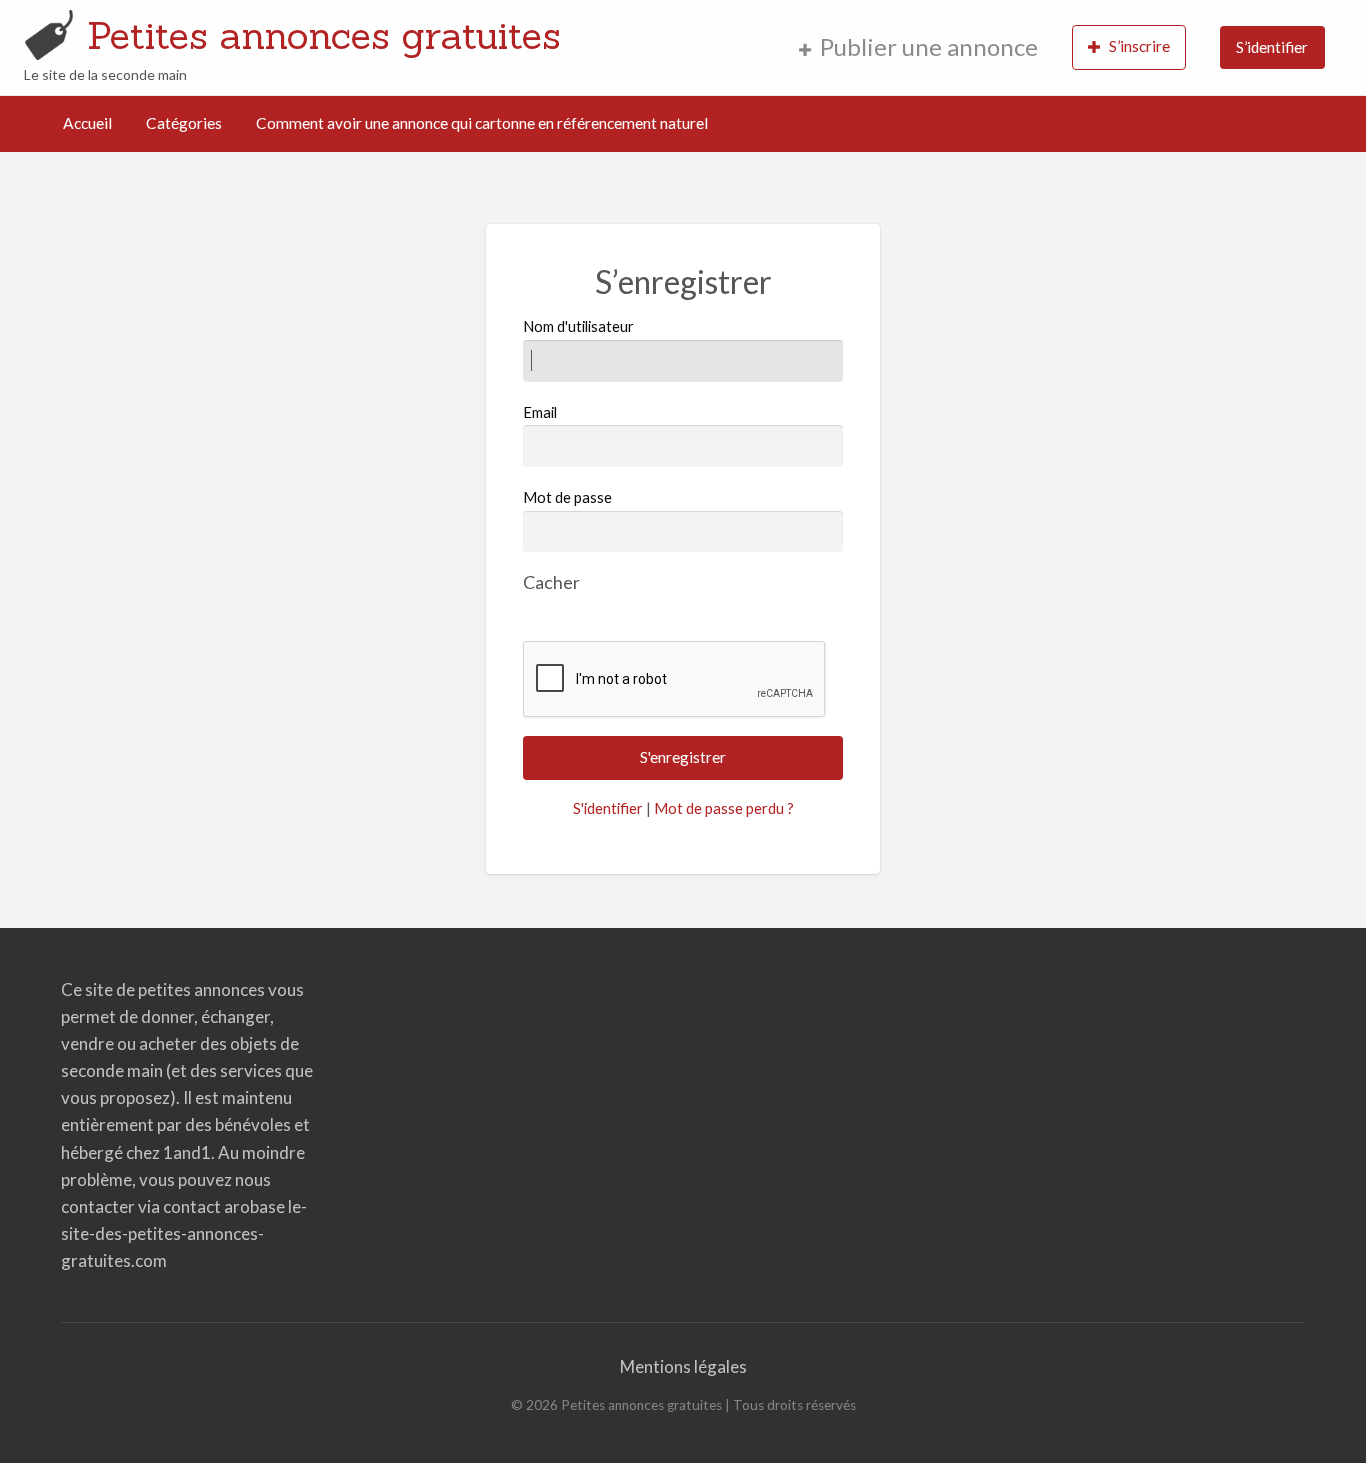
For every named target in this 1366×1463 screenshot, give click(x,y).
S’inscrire (1139, 46)
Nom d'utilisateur (578, 326)
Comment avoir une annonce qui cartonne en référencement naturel (482, 123)
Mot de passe (567, 497)
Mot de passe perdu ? (724, 808)
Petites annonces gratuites (324, 35)
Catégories (184, 123)
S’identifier (1272, 47)
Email (540, 412)
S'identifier (608, 808)
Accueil (87, 123)
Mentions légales (683, 1366)
